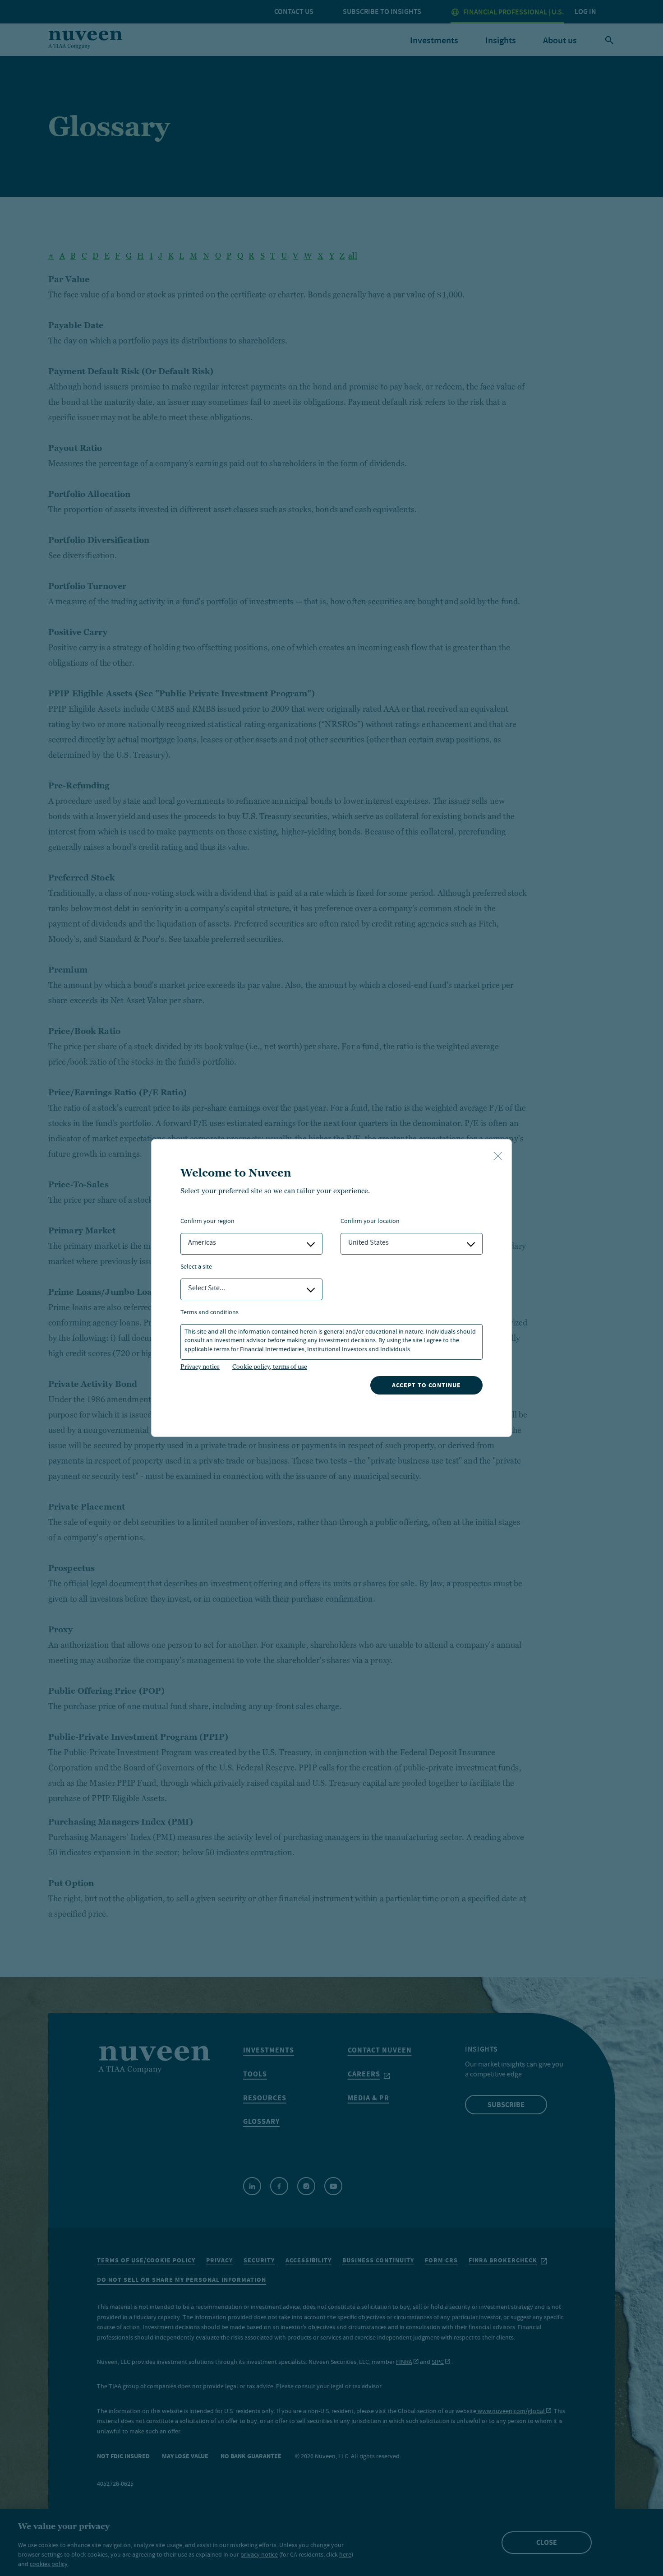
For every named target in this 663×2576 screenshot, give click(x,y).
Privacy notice (200, 1367)
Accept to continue (426, 1385)
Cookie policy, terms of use (270, 1367)
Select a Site (196, 1267)
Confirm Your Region (207, 1222)
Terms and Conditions (209, 1313)
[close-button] (498, 1157)
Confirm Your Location (370, 1222)
